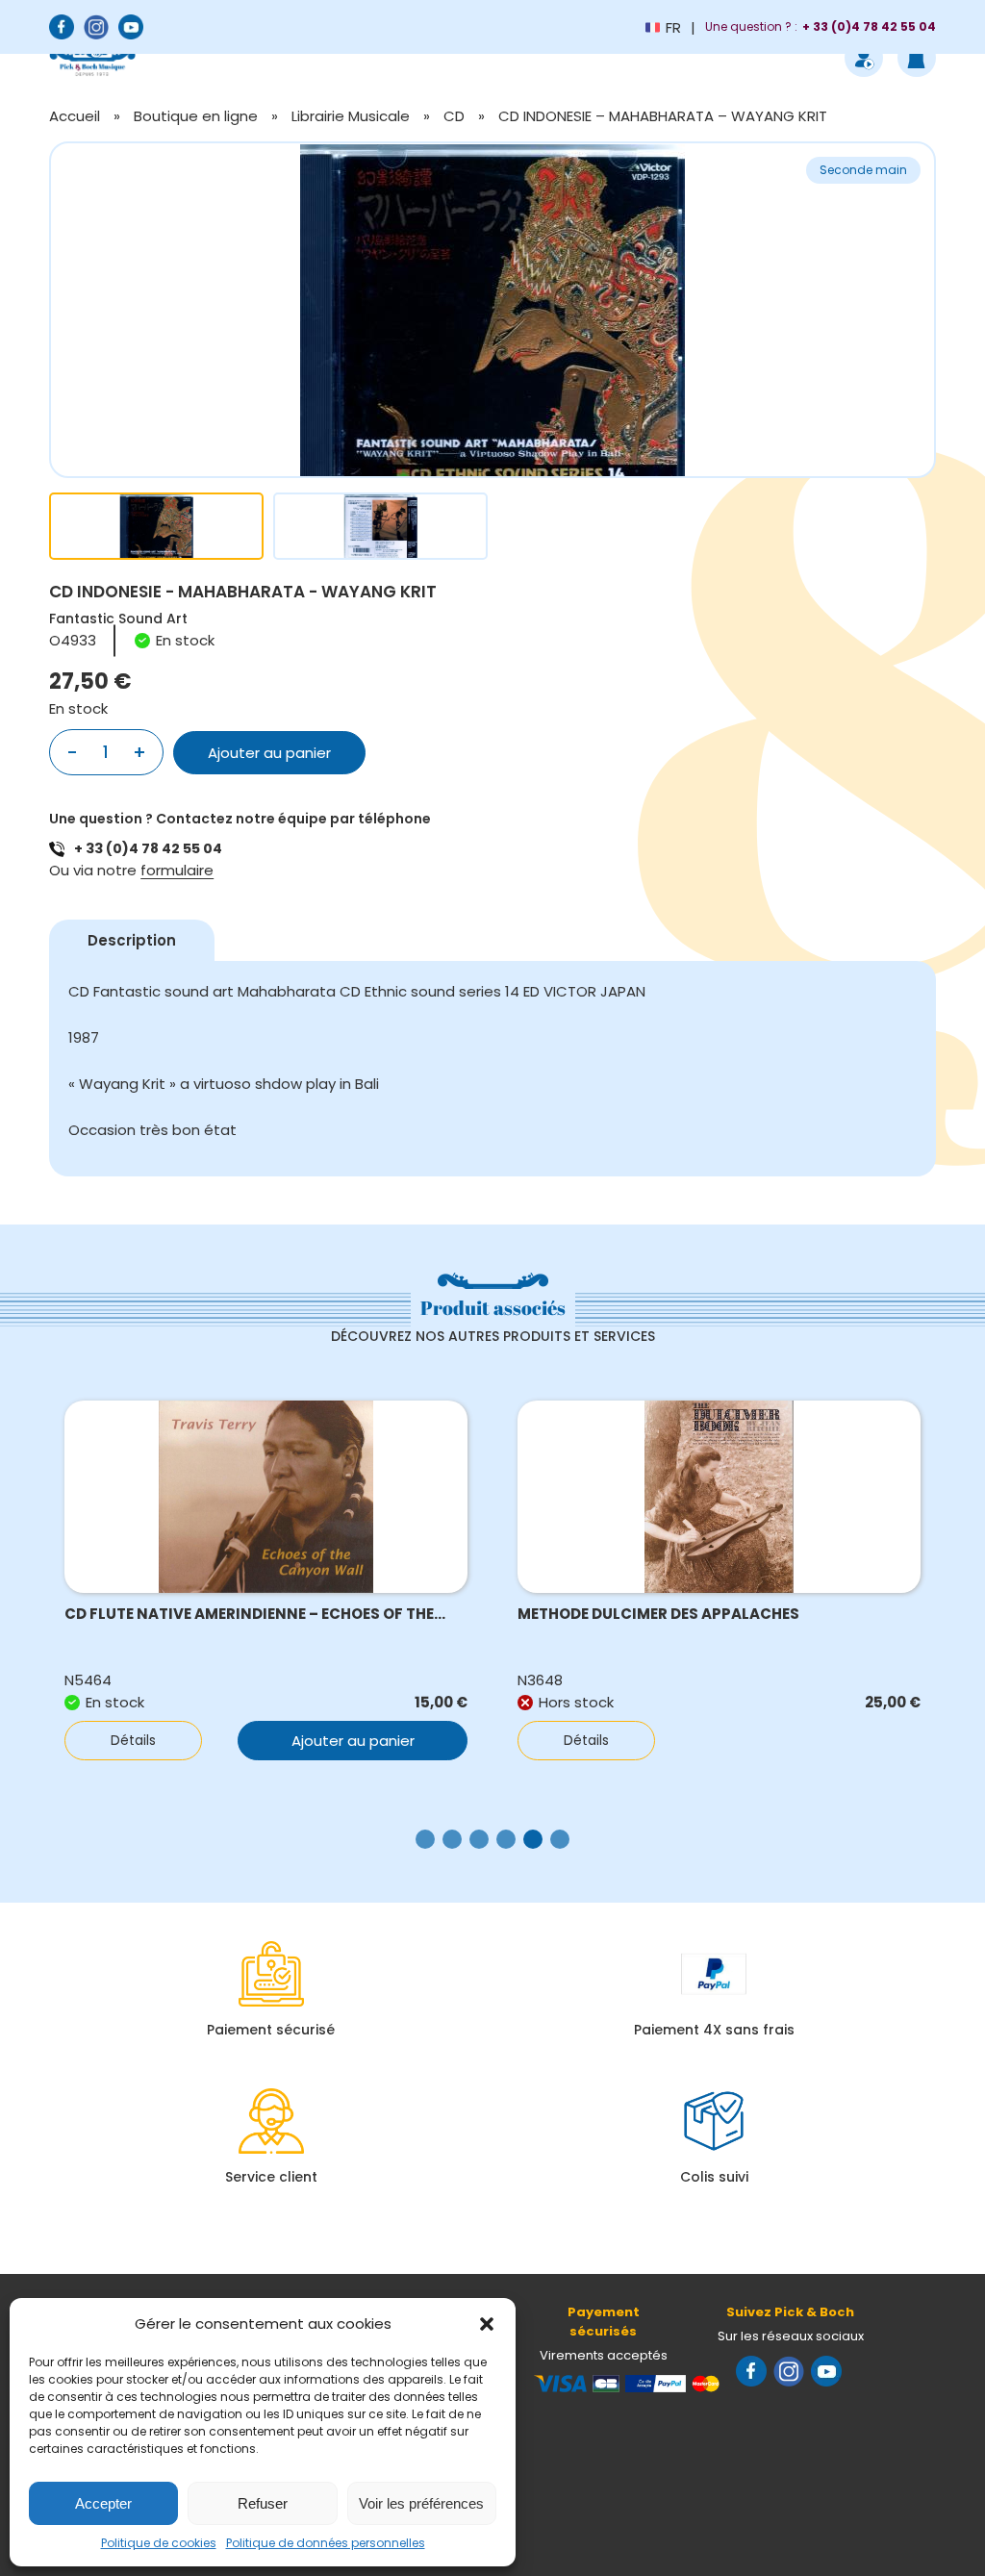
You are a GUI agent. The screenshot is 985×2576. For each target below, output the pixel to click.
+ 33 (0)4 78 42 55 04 (148, 848)
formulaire (177, 870)
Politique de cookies (159, 2543)
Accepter (103, 2503)
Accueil (75, 116)
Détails (133, 1740)
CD (454, 116)
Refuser (263, 2503)
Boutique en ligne (196, 116)
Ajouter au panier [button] (353, 1741)
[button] (487, 2324)
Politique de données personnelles (326, 2543)
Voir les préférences (421, 2503)
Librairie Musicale (351, 116)
